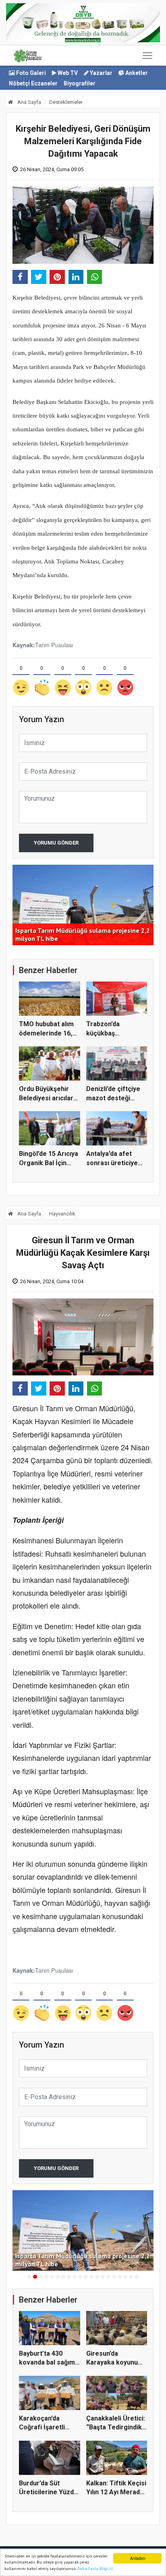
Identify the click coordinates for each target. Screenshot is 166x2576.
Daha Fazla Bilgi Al (95, 2569)
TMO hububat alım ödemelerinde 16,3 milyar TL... (47, 1033)
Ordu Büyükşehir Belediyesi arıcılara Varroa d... (48, 1098)
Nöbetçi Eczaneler (33, 83)
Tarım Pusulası (54, 645)
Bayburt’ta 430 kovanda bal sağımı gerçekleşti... (48, 2363)
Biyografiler (80, 83)
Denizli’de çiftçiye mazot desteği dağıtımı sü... (113, 1098)
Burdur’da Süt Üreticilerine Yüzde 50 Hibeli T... (48, 2492)
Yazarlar (101, 73)
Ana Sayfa (29, 102)
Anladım (138, 2558)
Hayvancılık (62, 1214)
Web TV (67, 73)
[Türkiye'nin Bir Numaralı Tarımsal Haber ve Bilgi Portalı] (28, 56)
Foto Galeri (30, 73)
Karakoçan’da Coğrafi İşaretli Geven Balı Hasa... (46, 2427)
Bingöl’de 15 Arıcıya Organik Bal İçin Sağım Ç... (49, 1163)
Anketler (136, 73)
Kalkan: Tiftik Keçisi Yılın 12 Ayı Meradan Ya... (117, 2492)
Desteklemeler (66, 102)
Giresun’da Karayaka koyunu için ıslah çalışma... (114, 2363)
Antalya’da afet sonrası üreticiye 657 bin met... (112, 1163)
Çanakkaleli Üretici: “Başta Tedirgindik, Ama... (116, 2427)
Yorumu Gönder (56, 843)
